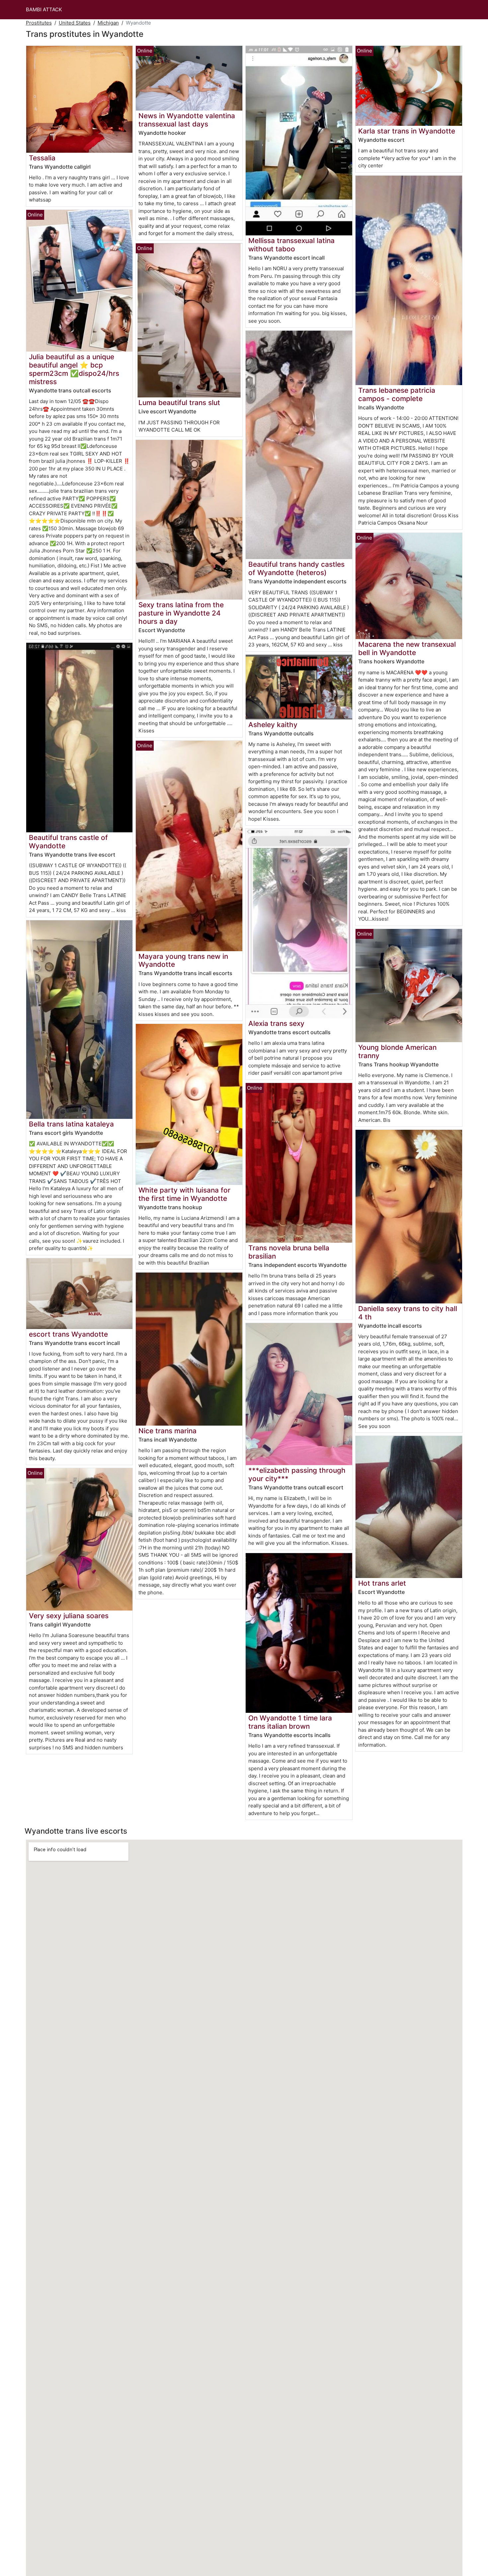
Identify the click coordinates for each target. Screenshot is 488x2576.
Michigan (108, 23)
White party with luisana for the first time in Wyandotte (184, 1194)
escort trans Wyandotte (68, 1334)
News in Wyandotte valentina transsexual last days (187, 120)
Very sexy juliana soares (69, 1616)
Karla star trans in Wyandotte (407, 131)
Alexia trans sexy (276, 1023)
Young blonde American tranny (397, 1051)
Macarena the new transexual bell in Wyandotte (407, 648)
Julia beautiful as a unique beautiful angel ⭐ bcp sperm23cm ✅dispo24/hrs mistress (74, 369)
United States (75, 23)
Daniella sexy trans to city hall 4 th (408, 1313)
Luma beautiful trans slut (179, 403)
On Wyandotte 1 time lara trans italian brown (290, 1722)
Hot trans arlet (382, 1583)
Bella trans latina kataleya (71, 1124)
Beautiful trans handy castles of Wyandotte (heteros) (296, 568)
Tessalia (42, 158)
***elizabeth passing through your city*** (297, 1474)
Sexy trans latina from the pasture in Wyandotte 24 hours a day (181, 613)
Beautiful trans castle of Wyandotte (68, 842)
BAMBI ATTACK (44, 9)
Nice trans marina (167, 1431)
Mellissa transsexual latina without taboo (291, 245)
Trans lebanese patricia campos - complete (397, 394)
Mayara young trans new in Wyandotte (183, 960)
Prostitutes (39, 23)
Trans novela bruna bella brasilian (289, 1252)
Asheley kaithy (273, 725)
